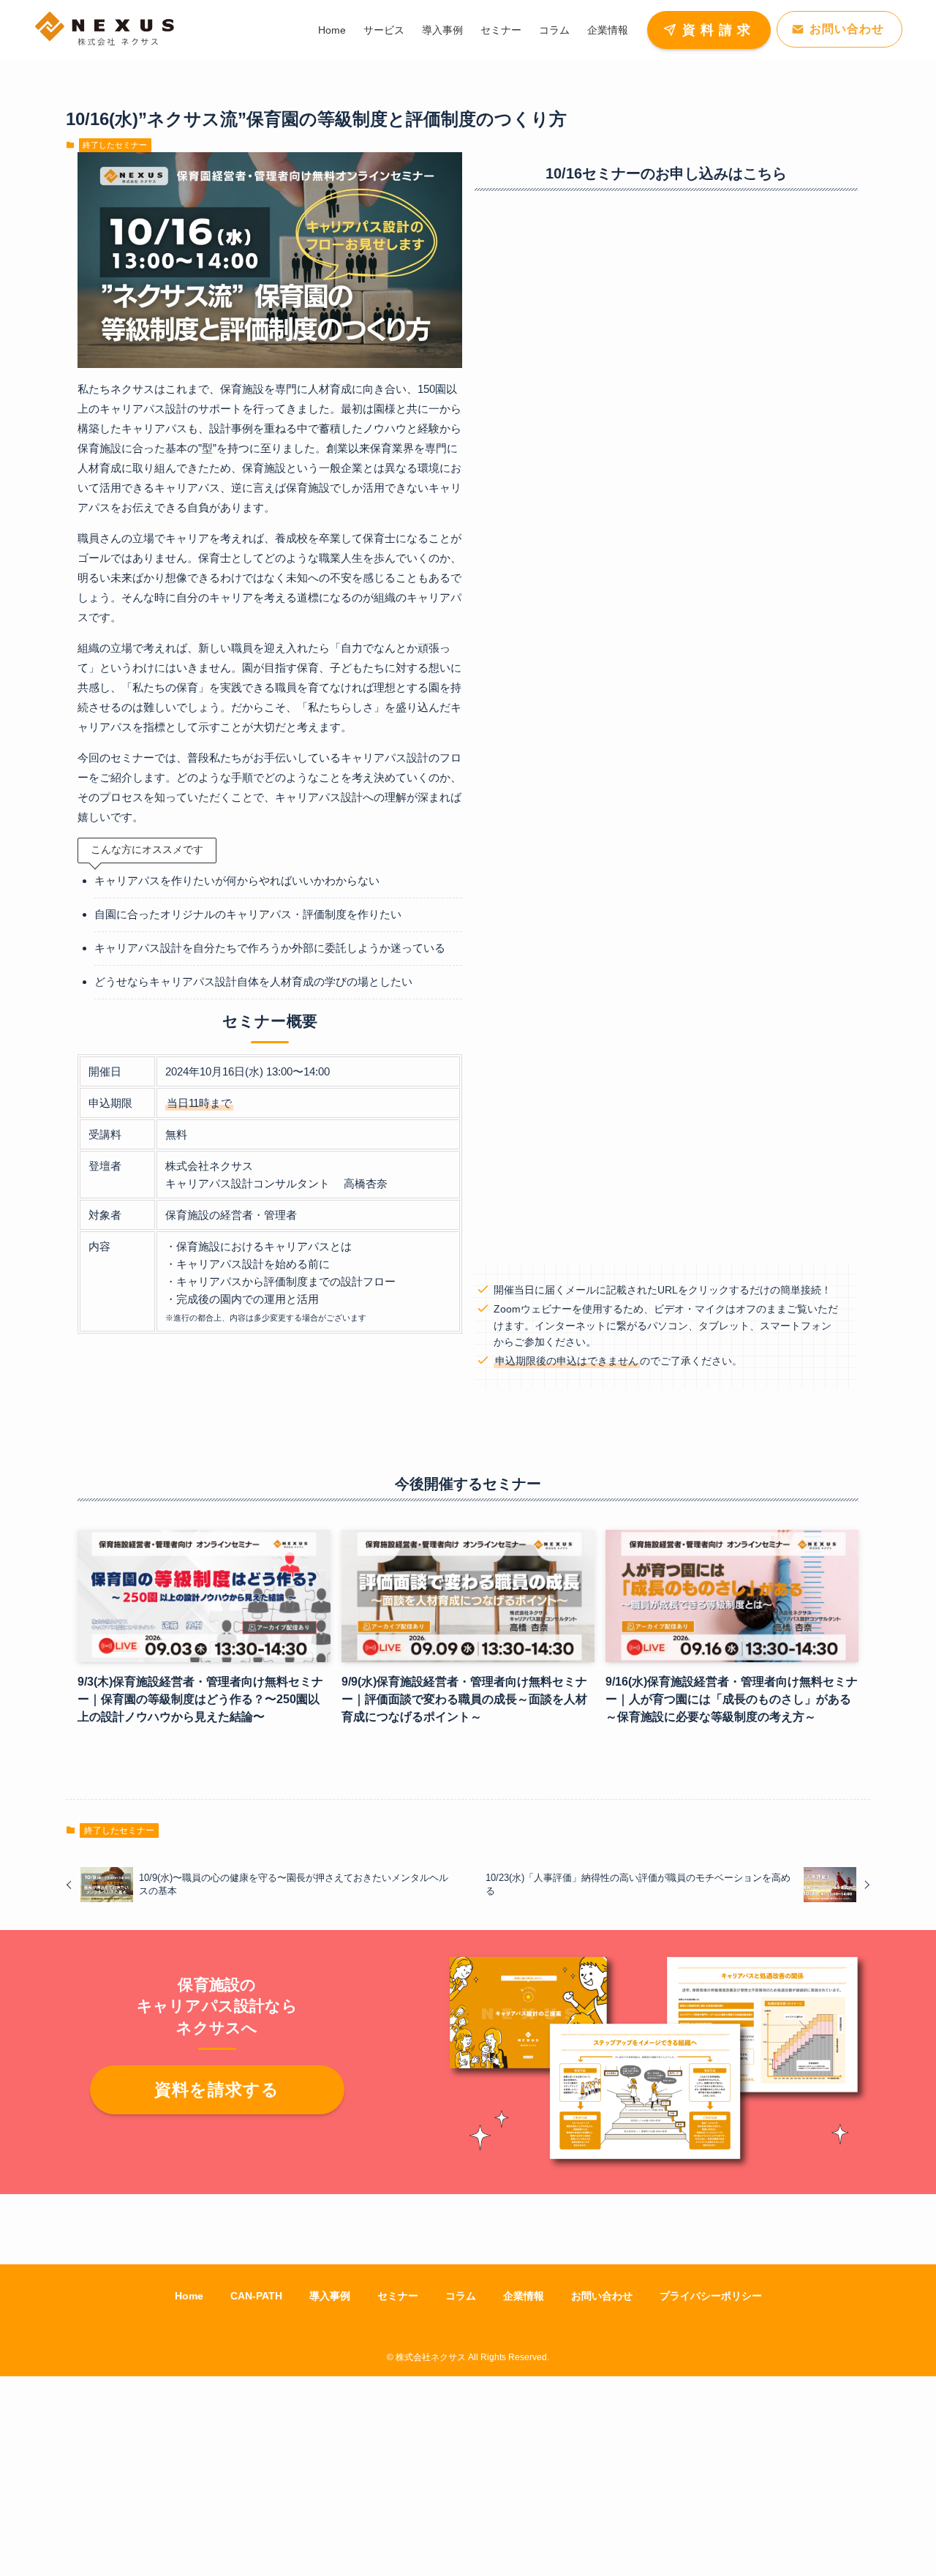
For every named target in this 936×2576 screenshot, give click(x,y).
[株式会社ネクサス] (105, 30)
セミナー (398, 2296)
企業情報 (524, 2296)
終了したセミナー (115, 145)
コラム (461, 2296)
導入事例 (330, 2296)
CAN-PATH (256, 2296)
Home (189, 2296)
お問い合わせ (602, 2296)
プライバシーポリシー (711, 2296)
